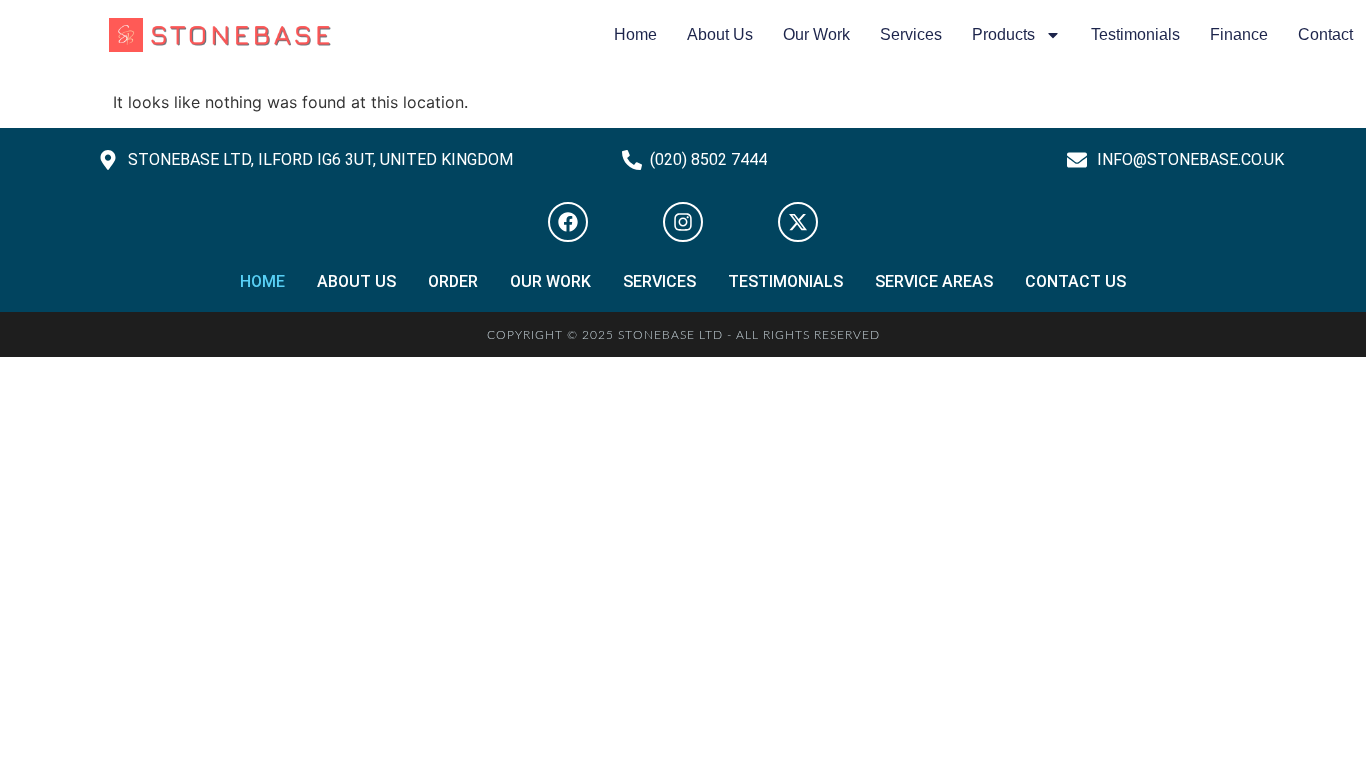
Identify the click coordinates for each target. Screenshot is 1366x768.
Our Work (816, 34)
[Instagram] (683, 222)
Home (635, 34)
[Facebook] (568, 222)
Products (1003, 34)
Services (911, 34)
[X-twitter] (798, 222)
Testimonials (1135, 34)
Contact (1325, 34)
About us (720, 34)
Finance (1239, 34)
